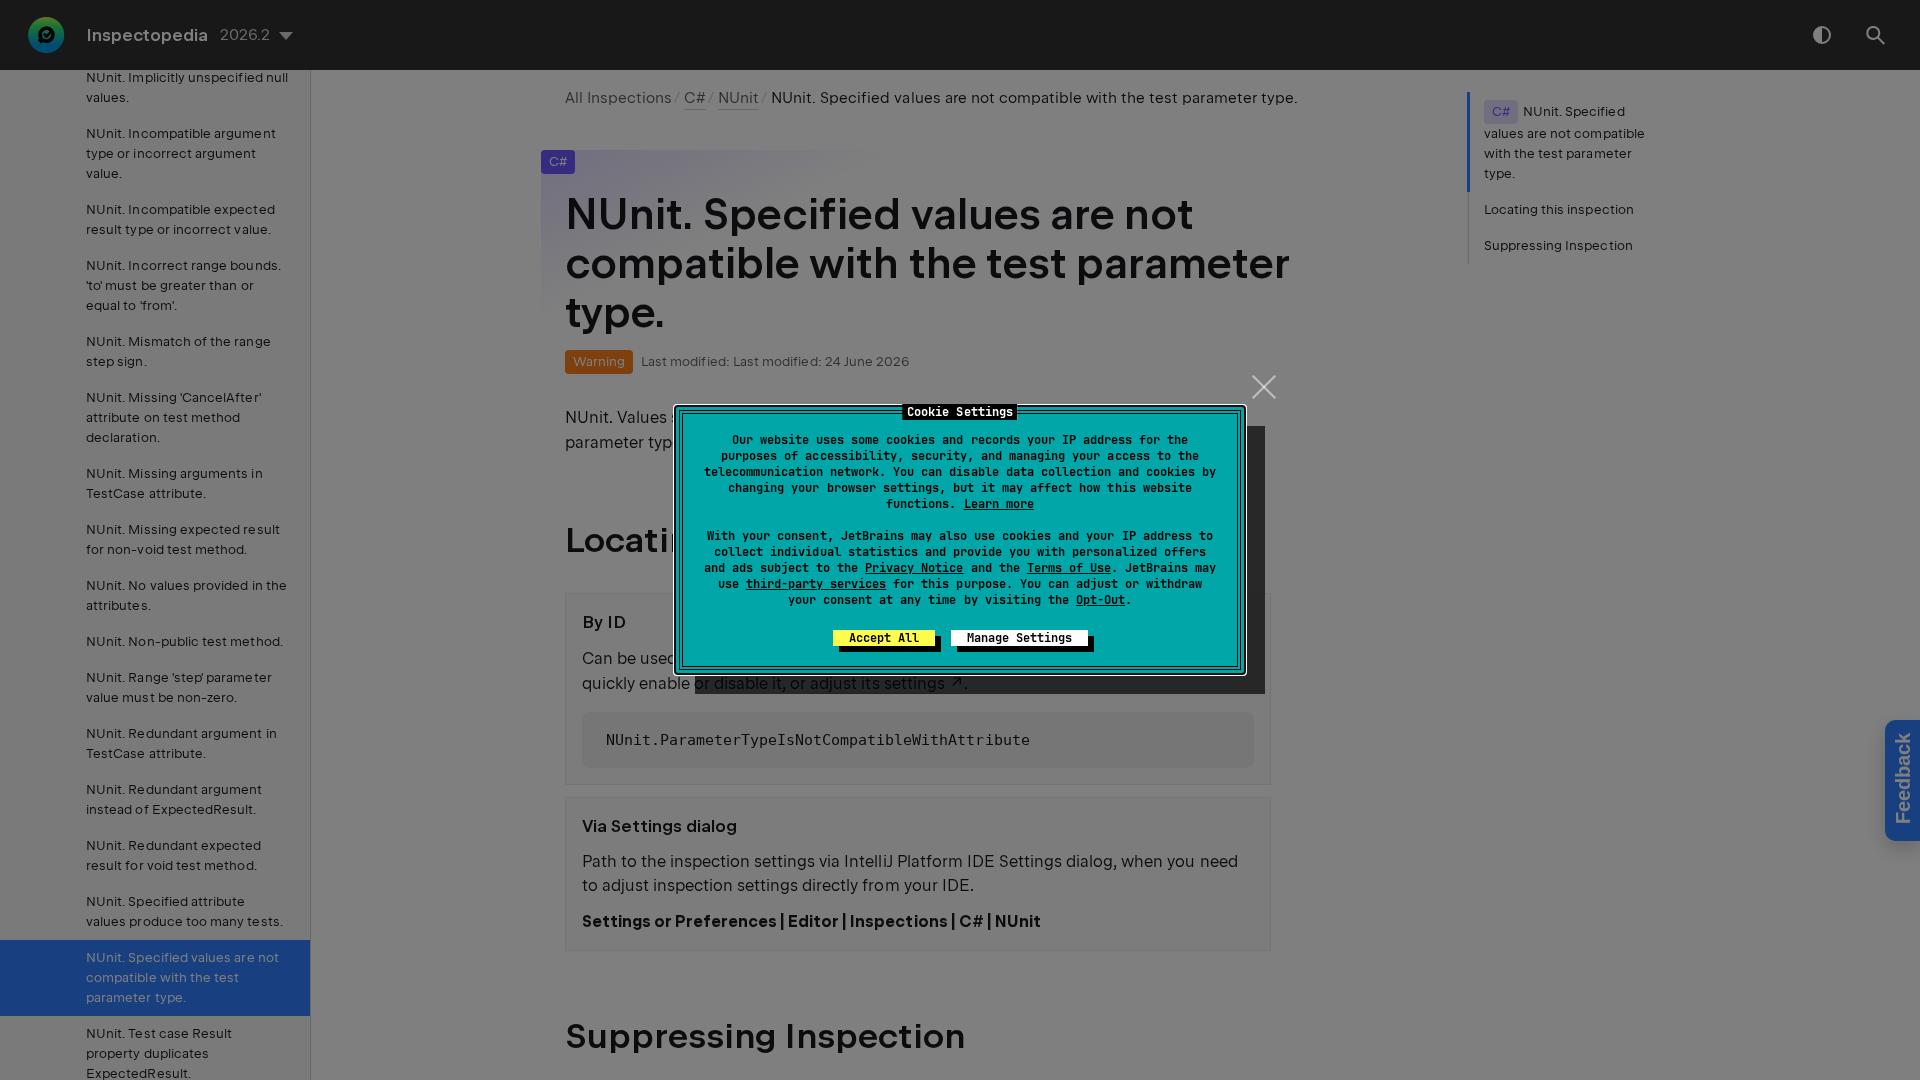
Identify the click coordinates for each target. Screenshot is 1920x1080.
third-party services (816, 584)
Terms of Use (1069, 568)
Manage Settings (1019, 638)
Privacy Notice (914, 568)
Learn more (999, 504)
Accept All (884, 638)
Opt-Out (1100, 600)
